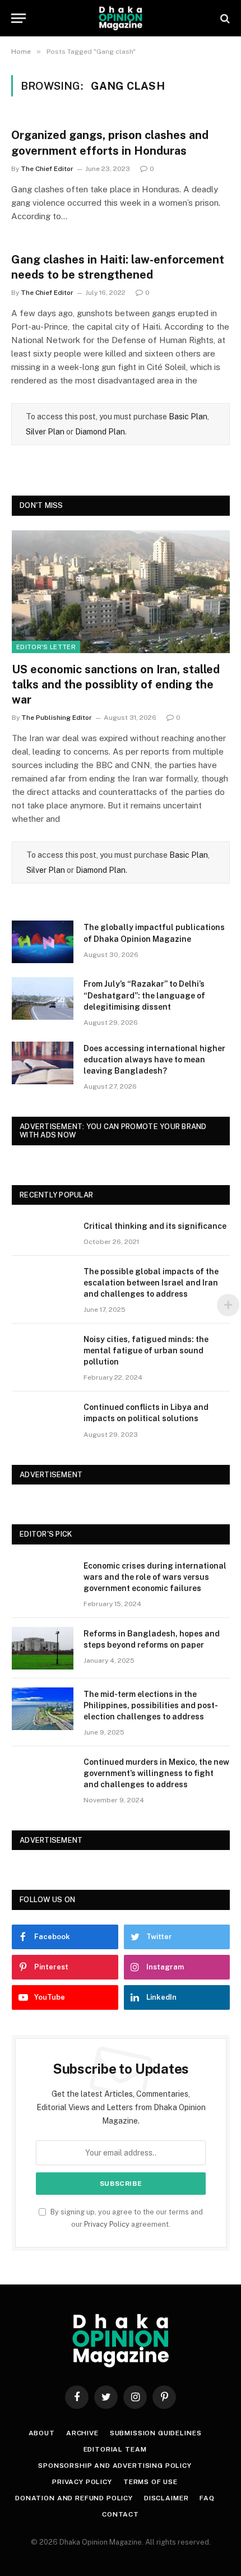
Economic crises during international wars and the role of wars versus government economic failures (155, 1577)
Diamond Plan (100, 432)
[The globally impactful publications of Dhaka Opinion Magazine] (43, 942)
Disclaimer (166, 2498)
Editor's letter (46, 647)
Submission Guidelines (156, 2433)
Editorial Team (115, 2449)
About (42, 2433)
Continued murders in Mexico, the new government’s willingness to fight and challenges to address (156, 1773)
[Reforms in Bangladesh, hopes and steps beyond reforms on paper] (43, 1648)
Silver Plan (45, 432)
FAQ (207, 2498)
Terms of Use (150, 2482)
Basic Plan (188, 417)
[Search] (224, 18)
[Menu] (18, 18)
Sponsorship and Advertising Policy (115, 2466)
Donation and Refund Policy (74, 2498)
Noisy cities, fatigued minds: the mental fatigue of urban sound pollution (146, 1351)
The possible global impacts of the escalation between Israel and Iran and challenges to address (151, 1283)
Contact (121, 2514)
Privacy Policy (107, 2224)
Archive (82, 2433)
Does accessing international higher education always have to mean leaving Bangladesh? (154, 1060)
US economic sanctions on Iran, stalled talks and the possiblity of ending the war (116, 685)
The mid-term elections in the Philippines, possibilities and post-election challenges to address (151, 1705)
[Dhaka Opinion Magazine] (121, 18)
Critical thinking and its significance (155, 1226)
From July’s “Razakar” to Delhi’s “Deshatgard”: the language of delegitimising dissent (144, 995)
